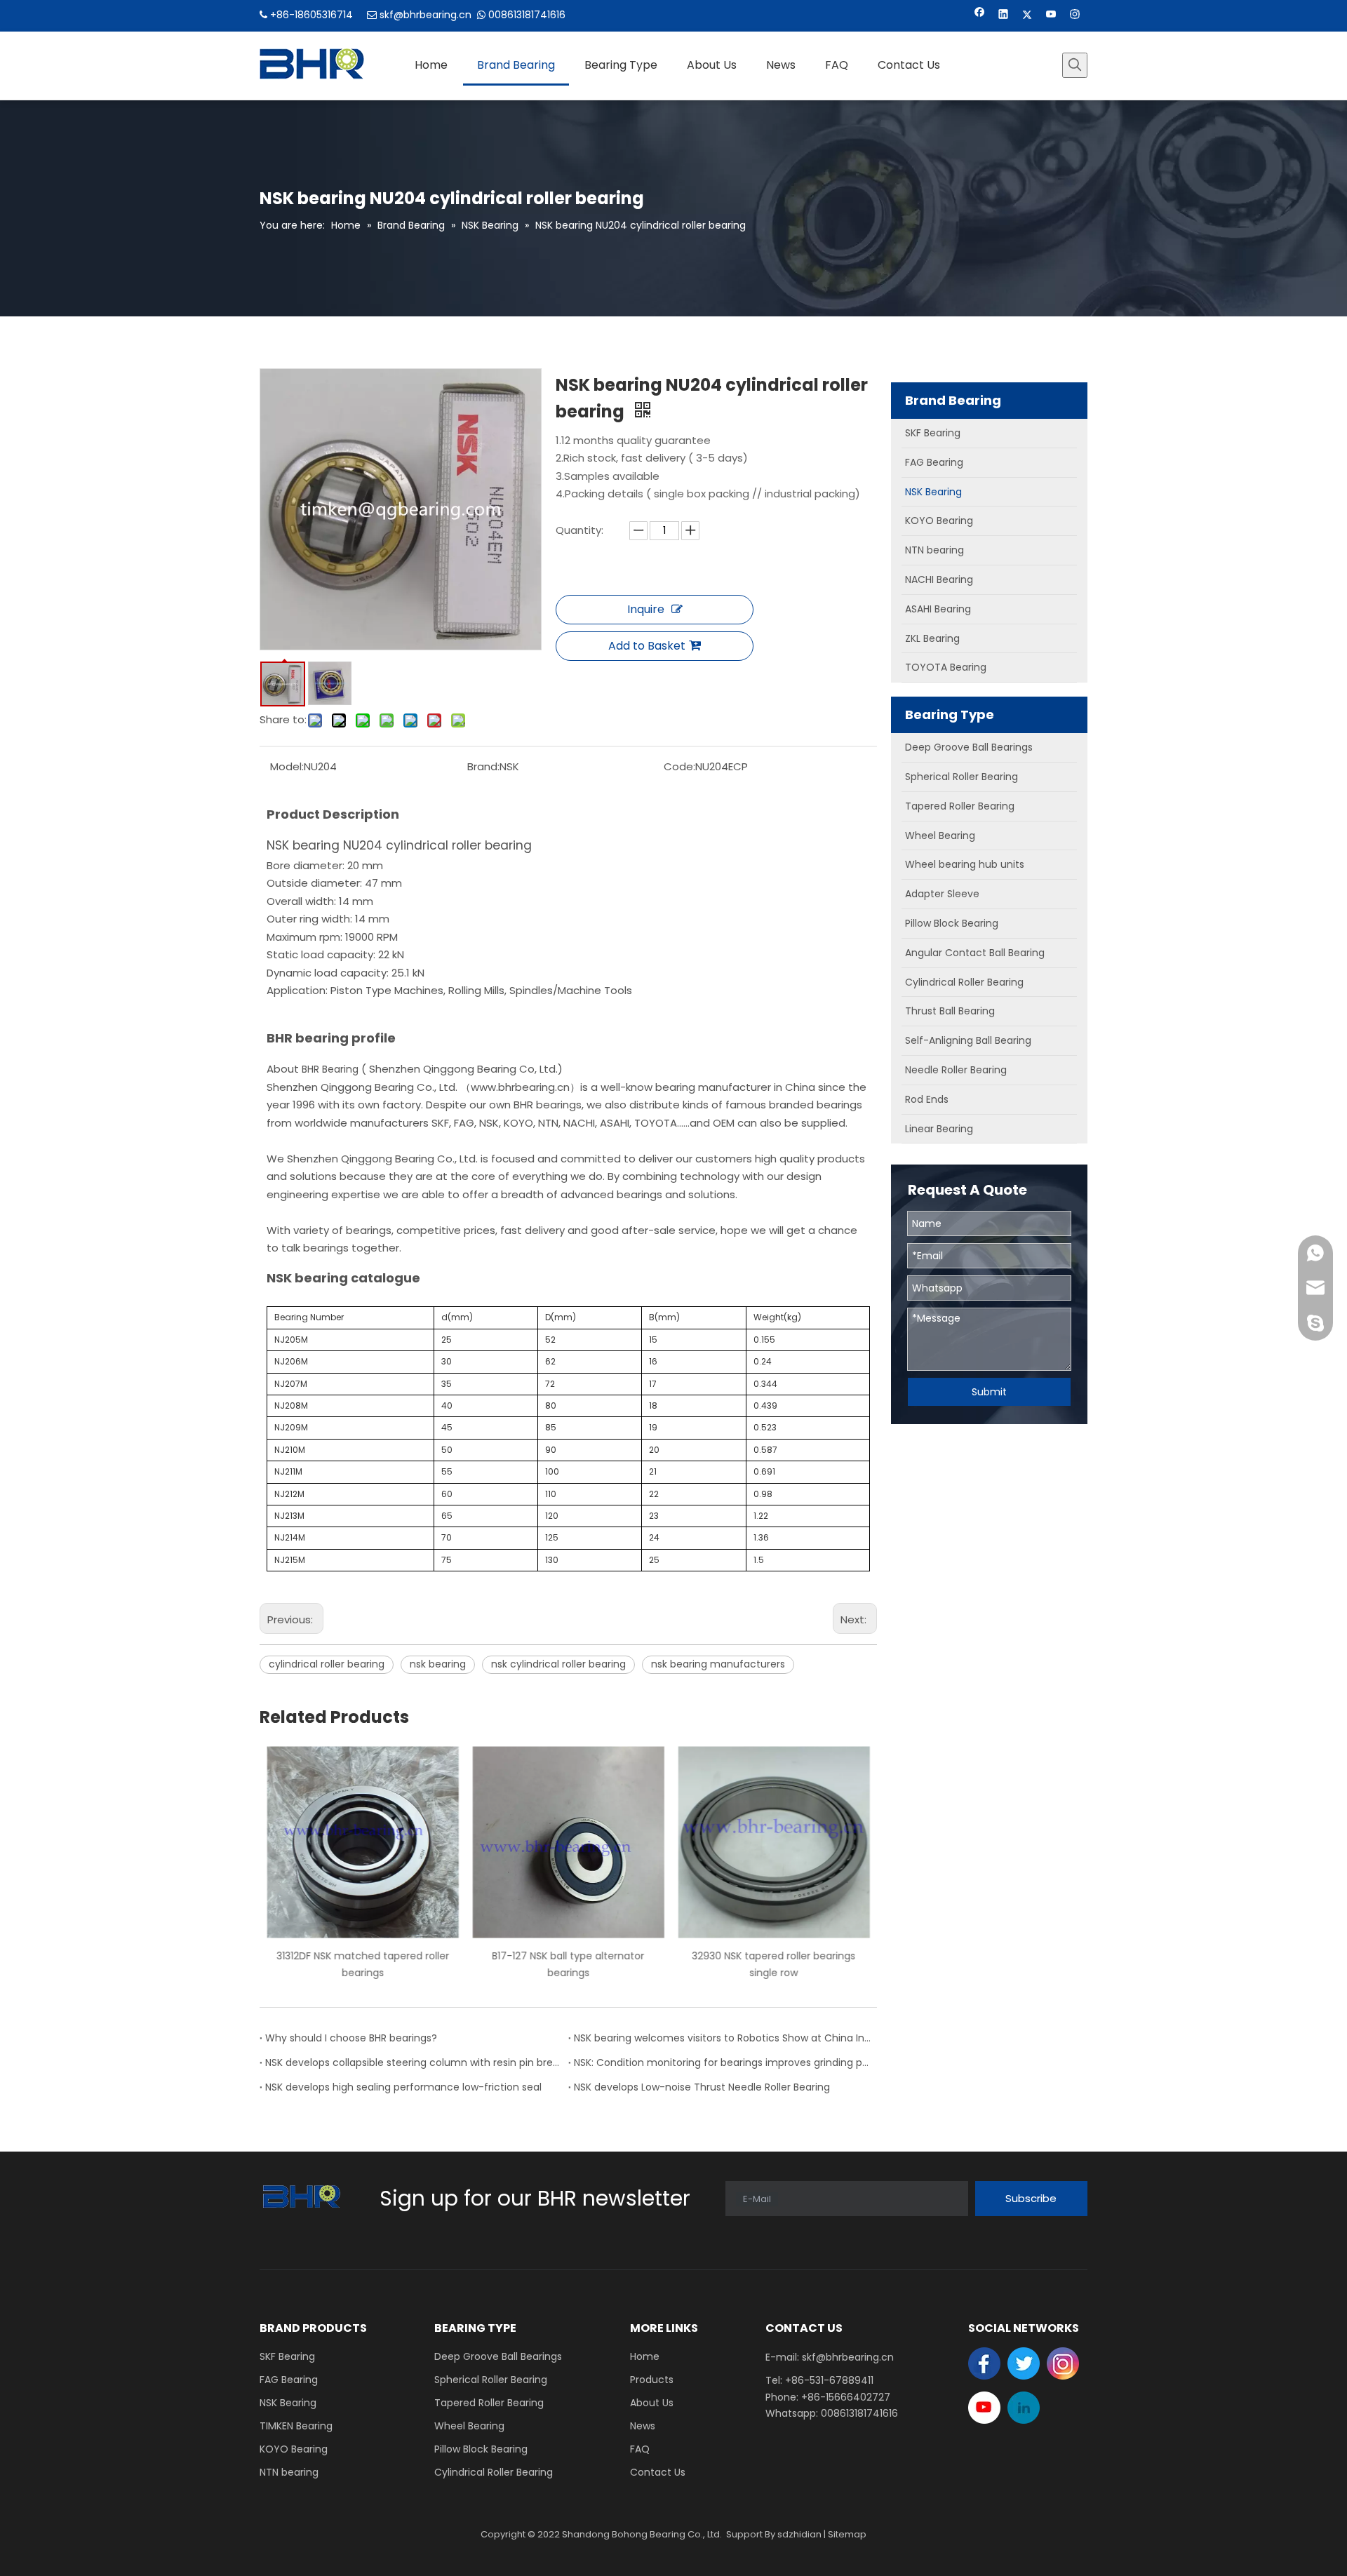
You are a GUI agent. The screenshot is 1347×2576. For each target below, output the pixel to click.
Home (645, 2356)
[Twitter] (1027, 16)
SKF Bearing (287, 2356)
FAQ (640, 2449)
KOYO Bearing (294, 2449)
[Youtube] (1051, 16)
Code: (679, 766)
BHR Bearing (330, 1069)
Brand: (483, 766)
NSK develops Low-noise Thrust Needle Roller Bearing (702, 2087)
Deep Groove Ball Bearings (498, 2356)
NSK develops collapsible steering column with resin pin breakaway (414, 2062)
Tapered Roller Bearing (489, 2403)
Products (652, 2380)
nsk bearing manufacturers (718, 1664)
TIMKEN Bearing (296, 2426)
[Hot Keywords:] (1075, 65)
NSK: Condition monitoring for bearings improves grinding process (723, 2062)
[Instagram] (1075, 16)
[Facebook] (980, 16)
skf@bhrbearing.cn (425, 15)
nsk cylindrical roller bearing (558, 1664)
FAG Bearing (289, 2380)
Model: (287, 766)
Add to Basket (647, 646)
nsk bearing (438, 1664)
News (643, 2426)
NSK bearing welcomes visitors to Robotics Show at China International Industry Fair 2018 (723, 2038)
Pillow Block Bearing (481, 2449)
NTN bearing (289, 2472)
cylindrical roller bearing (327, 1664)
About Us (652, 2403)
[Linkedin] (1004, 16)
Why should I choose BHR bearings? (351, 2038)
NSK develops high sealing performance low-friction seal (403, 2087)
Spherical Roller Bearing (491, 2380)
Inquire (646, 609)
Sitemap (847, 2534)
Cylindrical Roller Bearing (494, 2472)
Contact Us (658, 2472)
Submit (989, 1392)
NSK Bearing (288, 2403)
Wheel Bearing (469, 2426)
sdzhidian (799, 2534)
